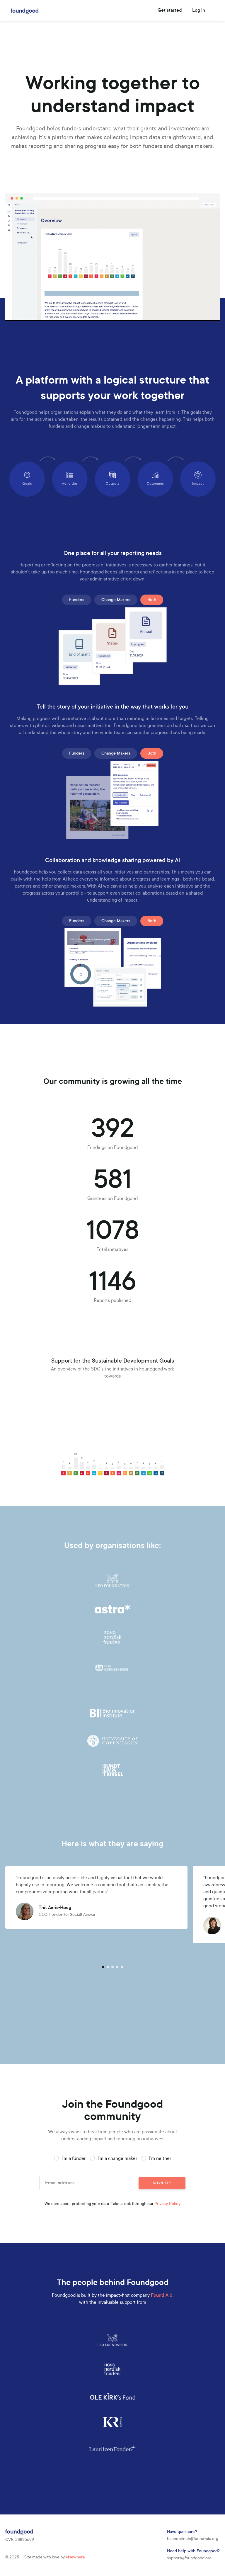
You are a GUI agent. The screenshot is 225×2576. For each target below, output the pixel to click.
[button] (103, 1967)
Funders (77, 600)
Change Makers (116, 600)
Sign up (162, 2183)
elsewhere (75, 2558)
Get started (170, 11)
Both (152, 600)
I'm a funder (74, 2159)
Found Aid (162, 2296)
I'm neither (160, 2159)
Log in (199, 11)
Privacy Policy (167, 2204)
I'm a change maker (117, 2159)
